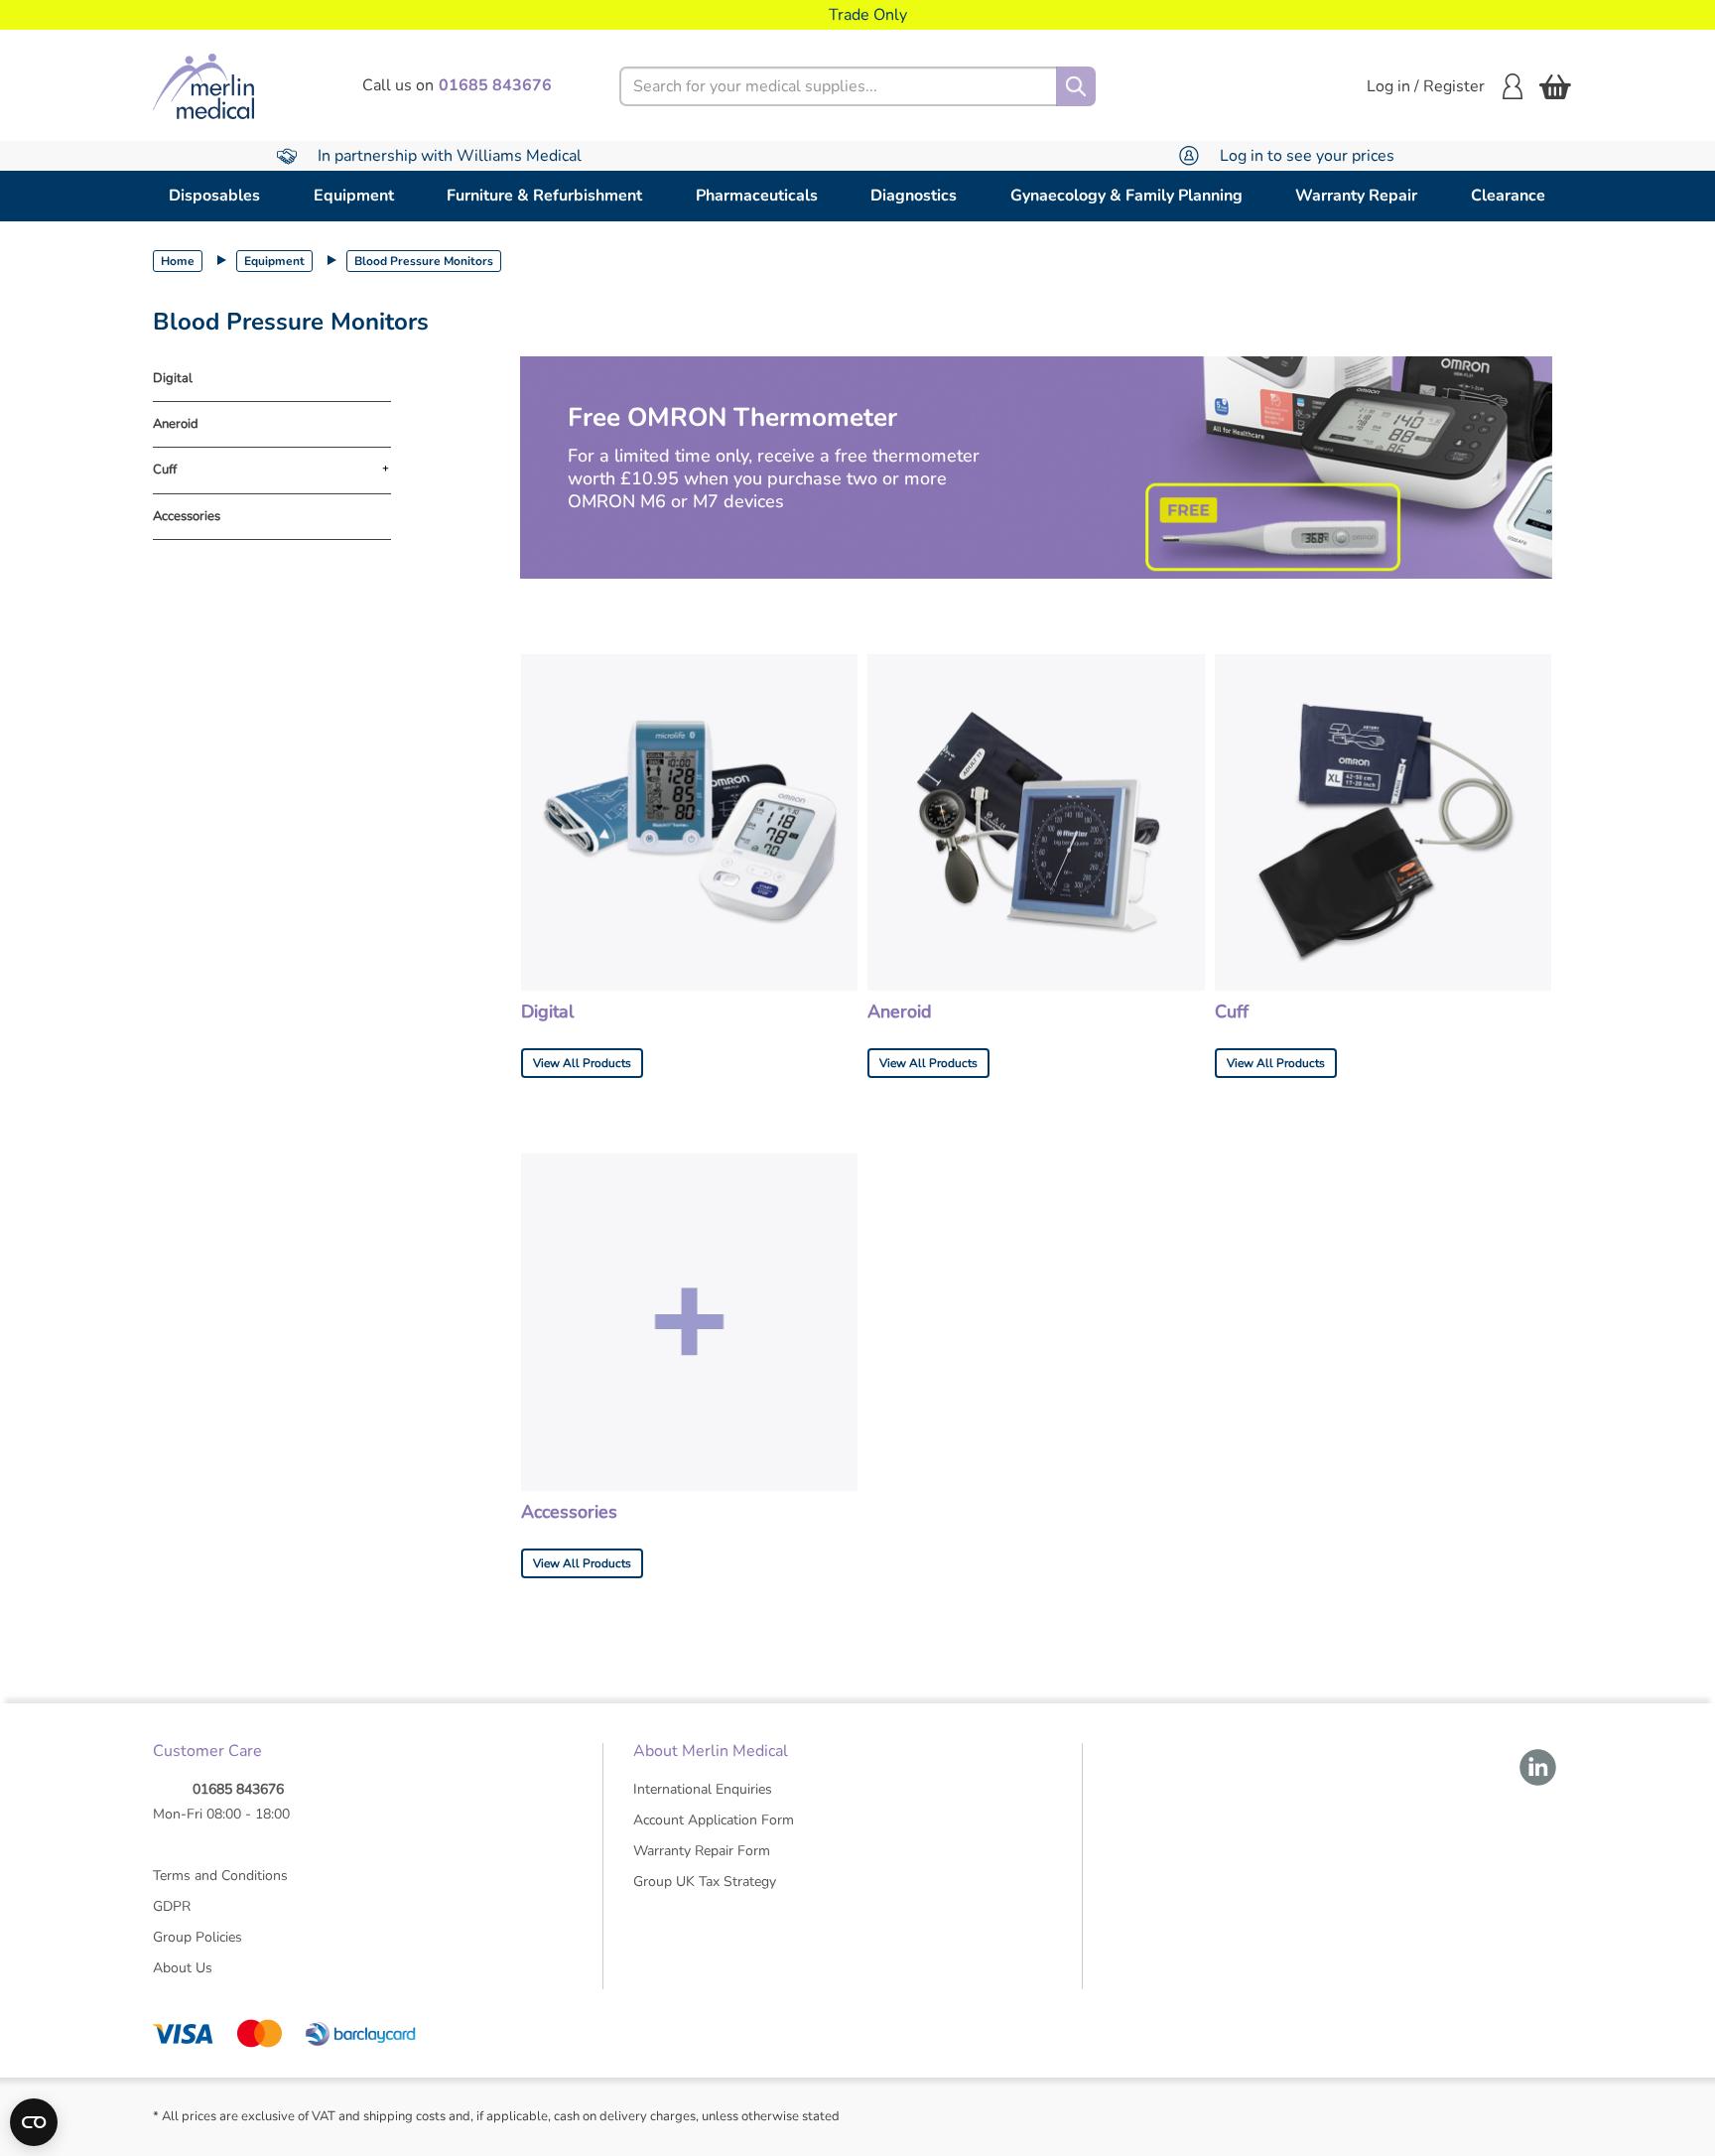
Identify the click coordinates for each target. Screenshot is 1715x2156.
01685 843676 (238, 1789)
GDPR (172, 1906)
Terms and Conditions (220, 1876)
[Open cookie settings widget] (34, 2122)
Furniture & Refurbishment (544, 196)
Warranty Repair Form (702, 1851)
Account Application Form (714, 1820)
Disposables (214, 196)
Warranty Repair (1356, 196)
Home (178, 261)
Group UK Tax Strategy (705, 1882)
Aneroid (176, 424)
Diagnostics (914, 196)
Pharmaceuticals (757, 196)
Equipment (354, 196)
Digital (173, 379)
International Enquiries (703, 1789)
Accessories (187, 517)
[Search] (1076, 86)
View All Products (582, 1063)
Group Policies (198, 1937)
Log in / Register (1426, 86)
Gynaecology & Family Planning (1126, 196)
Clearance (1508, 196)
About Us (183, 1968)
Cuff (165, 471)
